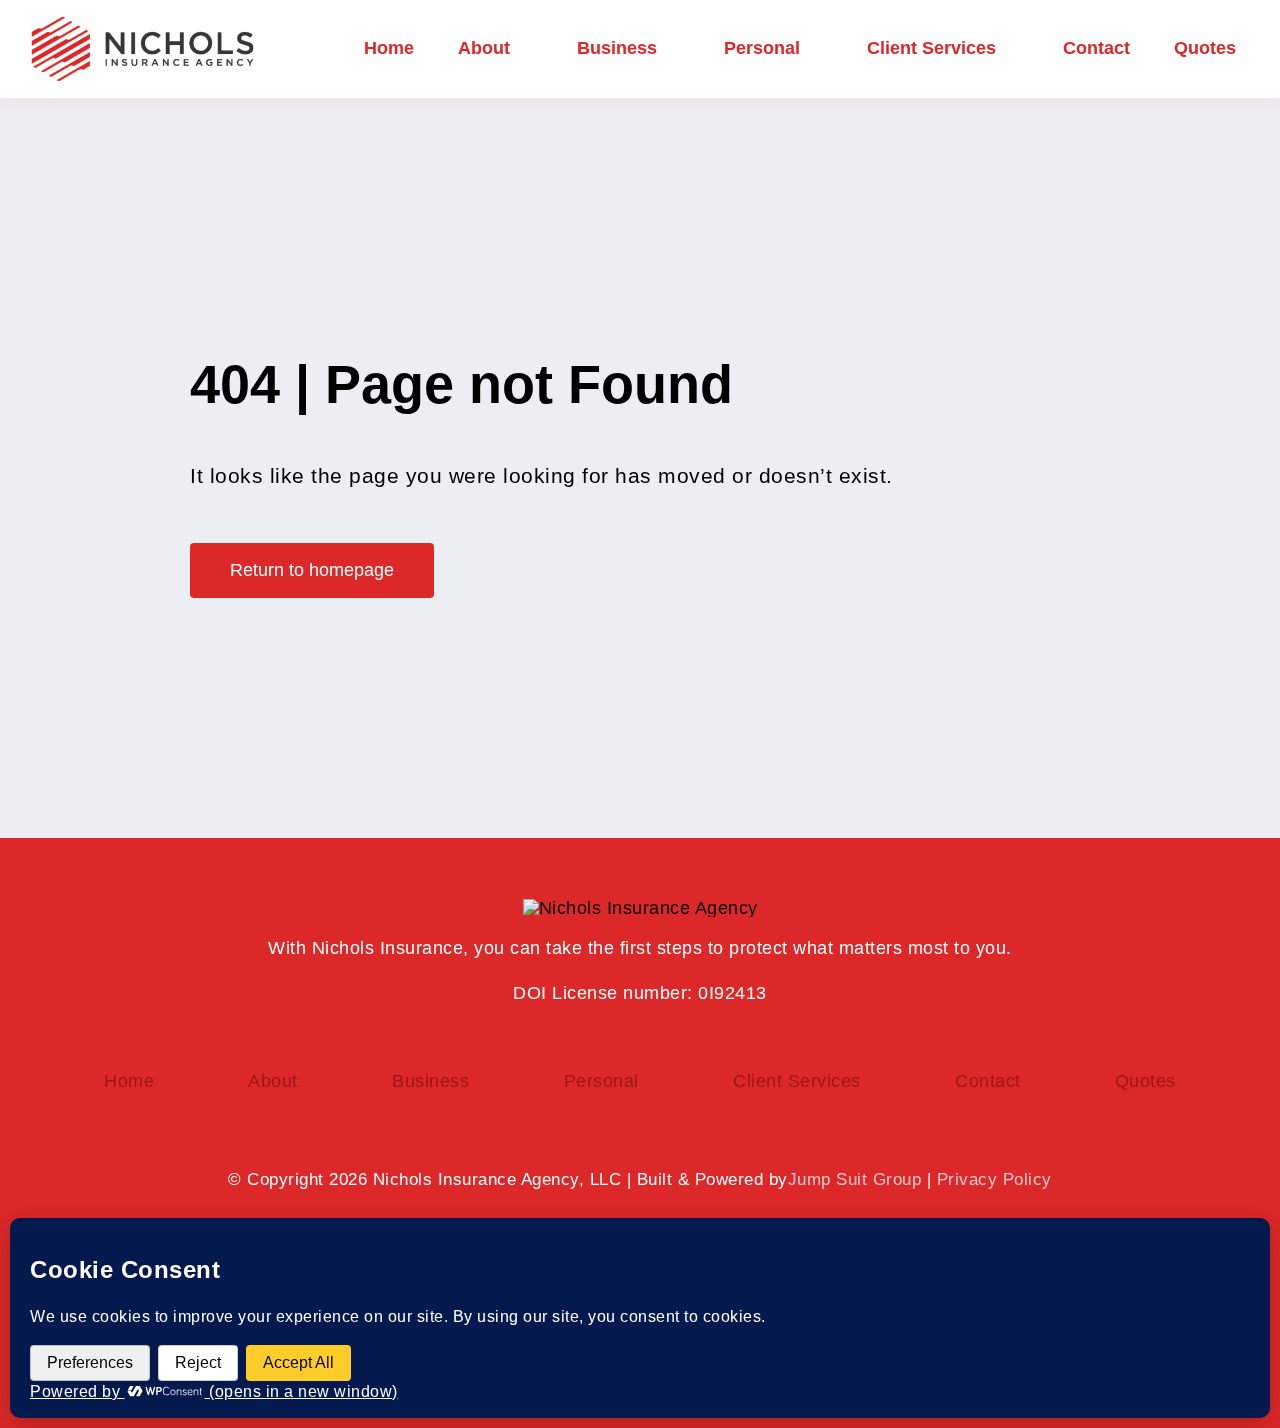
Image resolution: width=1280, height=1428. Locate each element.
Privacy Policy (994, 1179)
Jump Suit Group (855, 1179)
